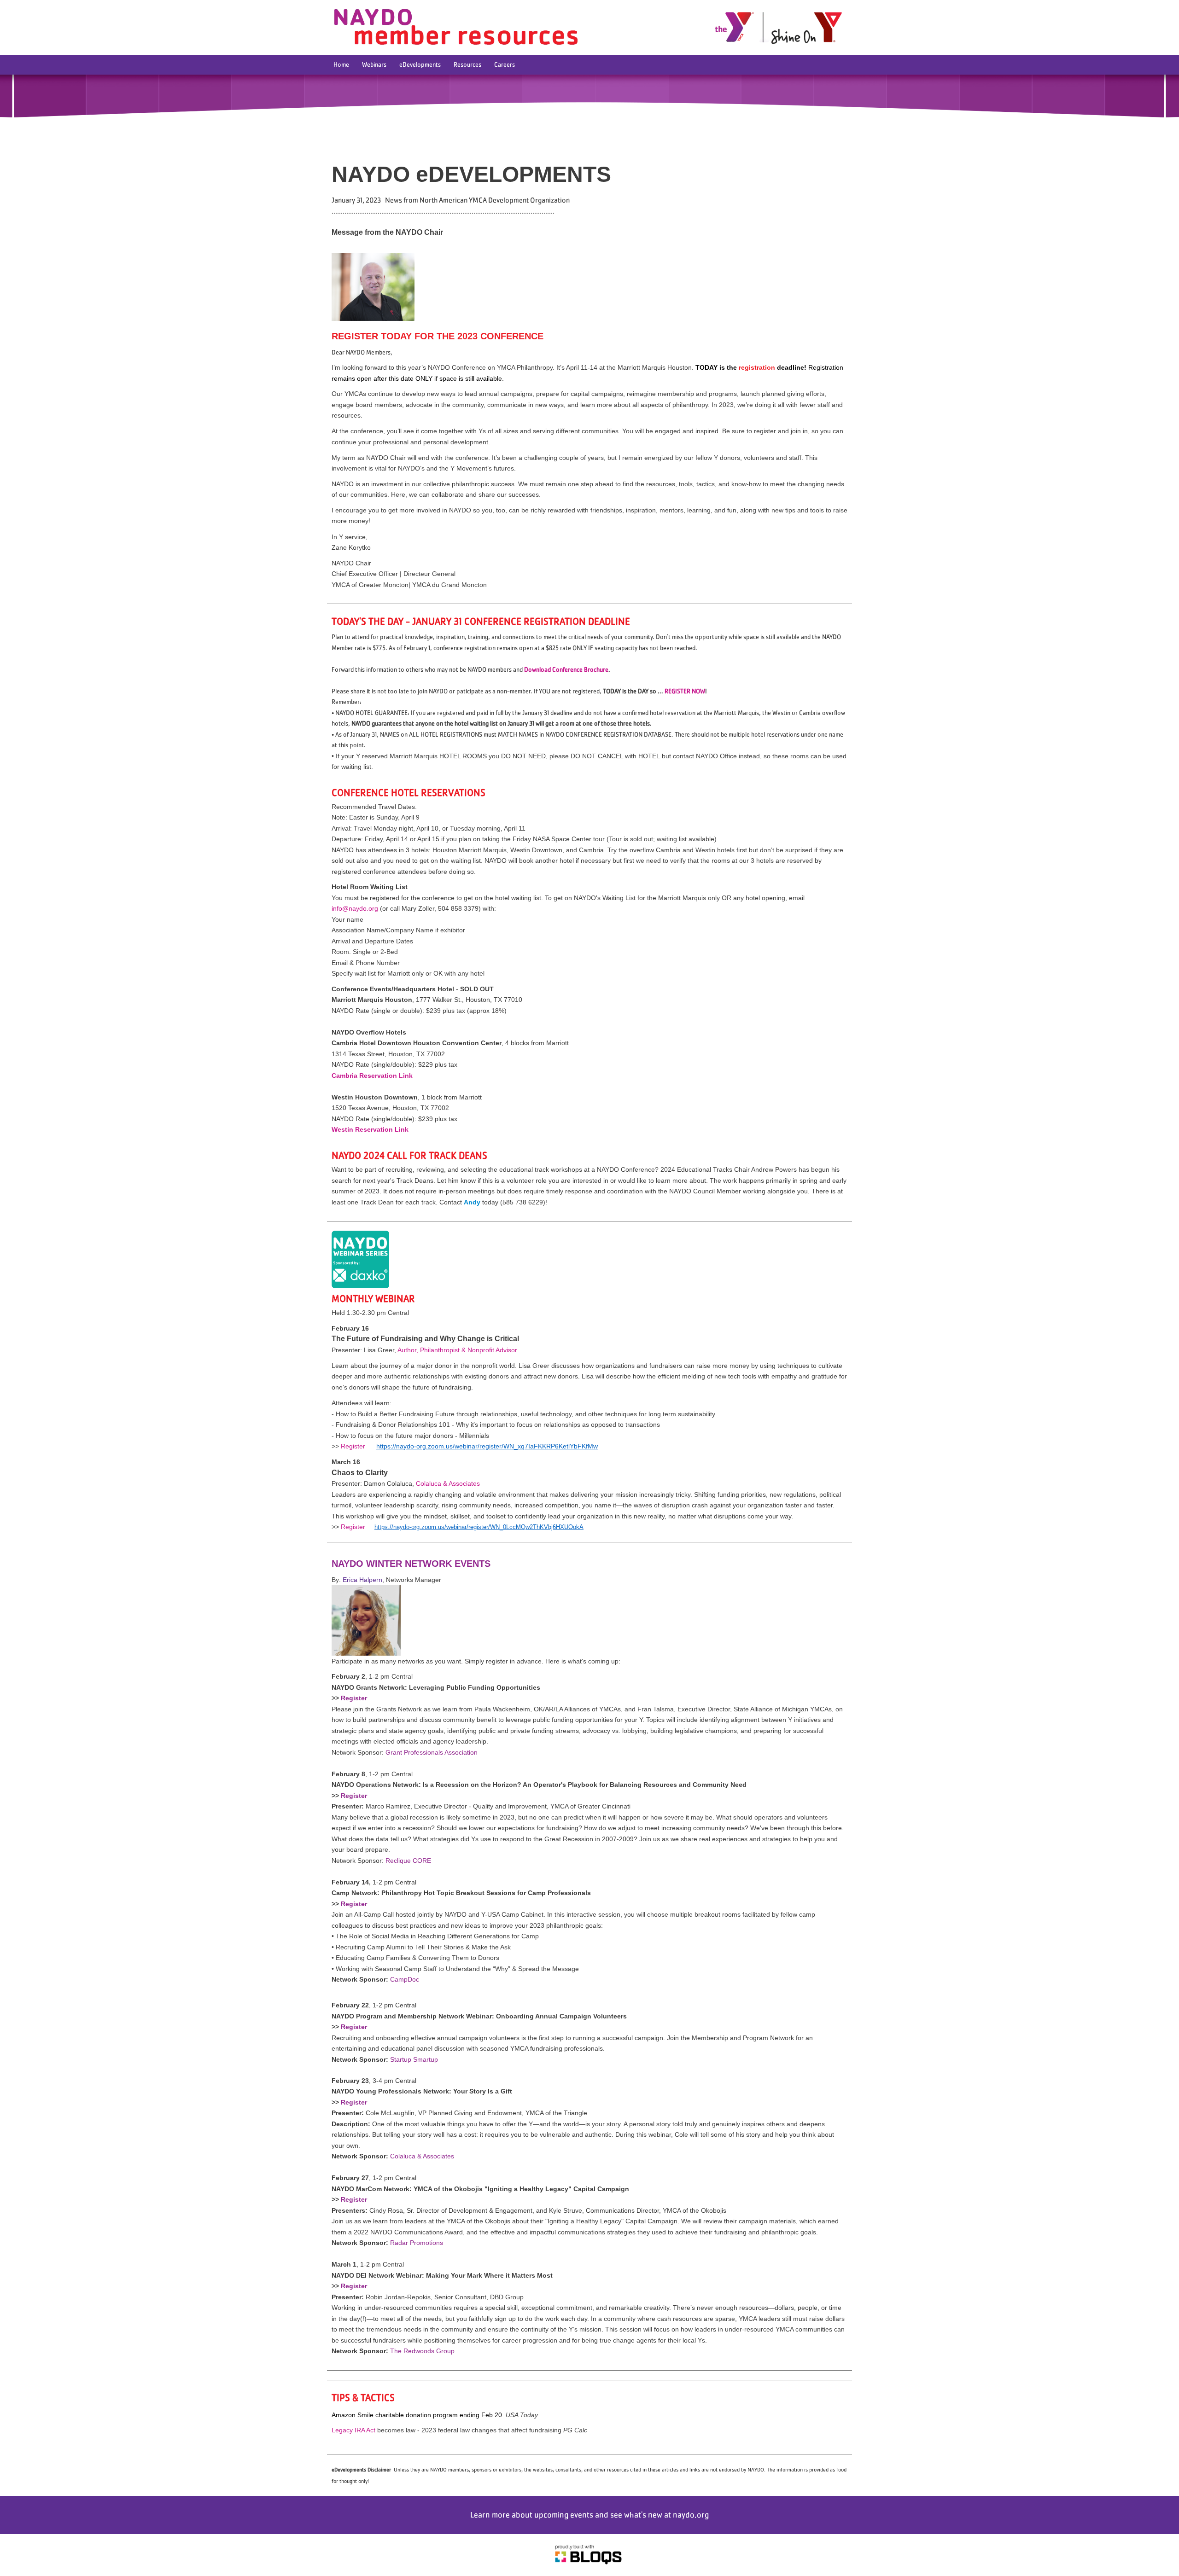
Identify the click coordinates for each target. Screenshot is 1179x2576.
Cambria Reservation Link (372, 1076)
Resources (467, 64)
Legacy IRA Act (353, 2430)
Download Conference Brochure (566, 669)
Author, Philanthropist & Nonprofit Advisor (457, 1350)
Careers (505, 64)
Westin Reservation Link (370, 1129)
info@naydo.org (355, 908)
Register (353, 1446)
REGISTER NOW (685, 691)
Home (341, 64)
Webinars (374, 64)
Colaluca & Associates (448, 1483)
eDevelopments (420, 64)
